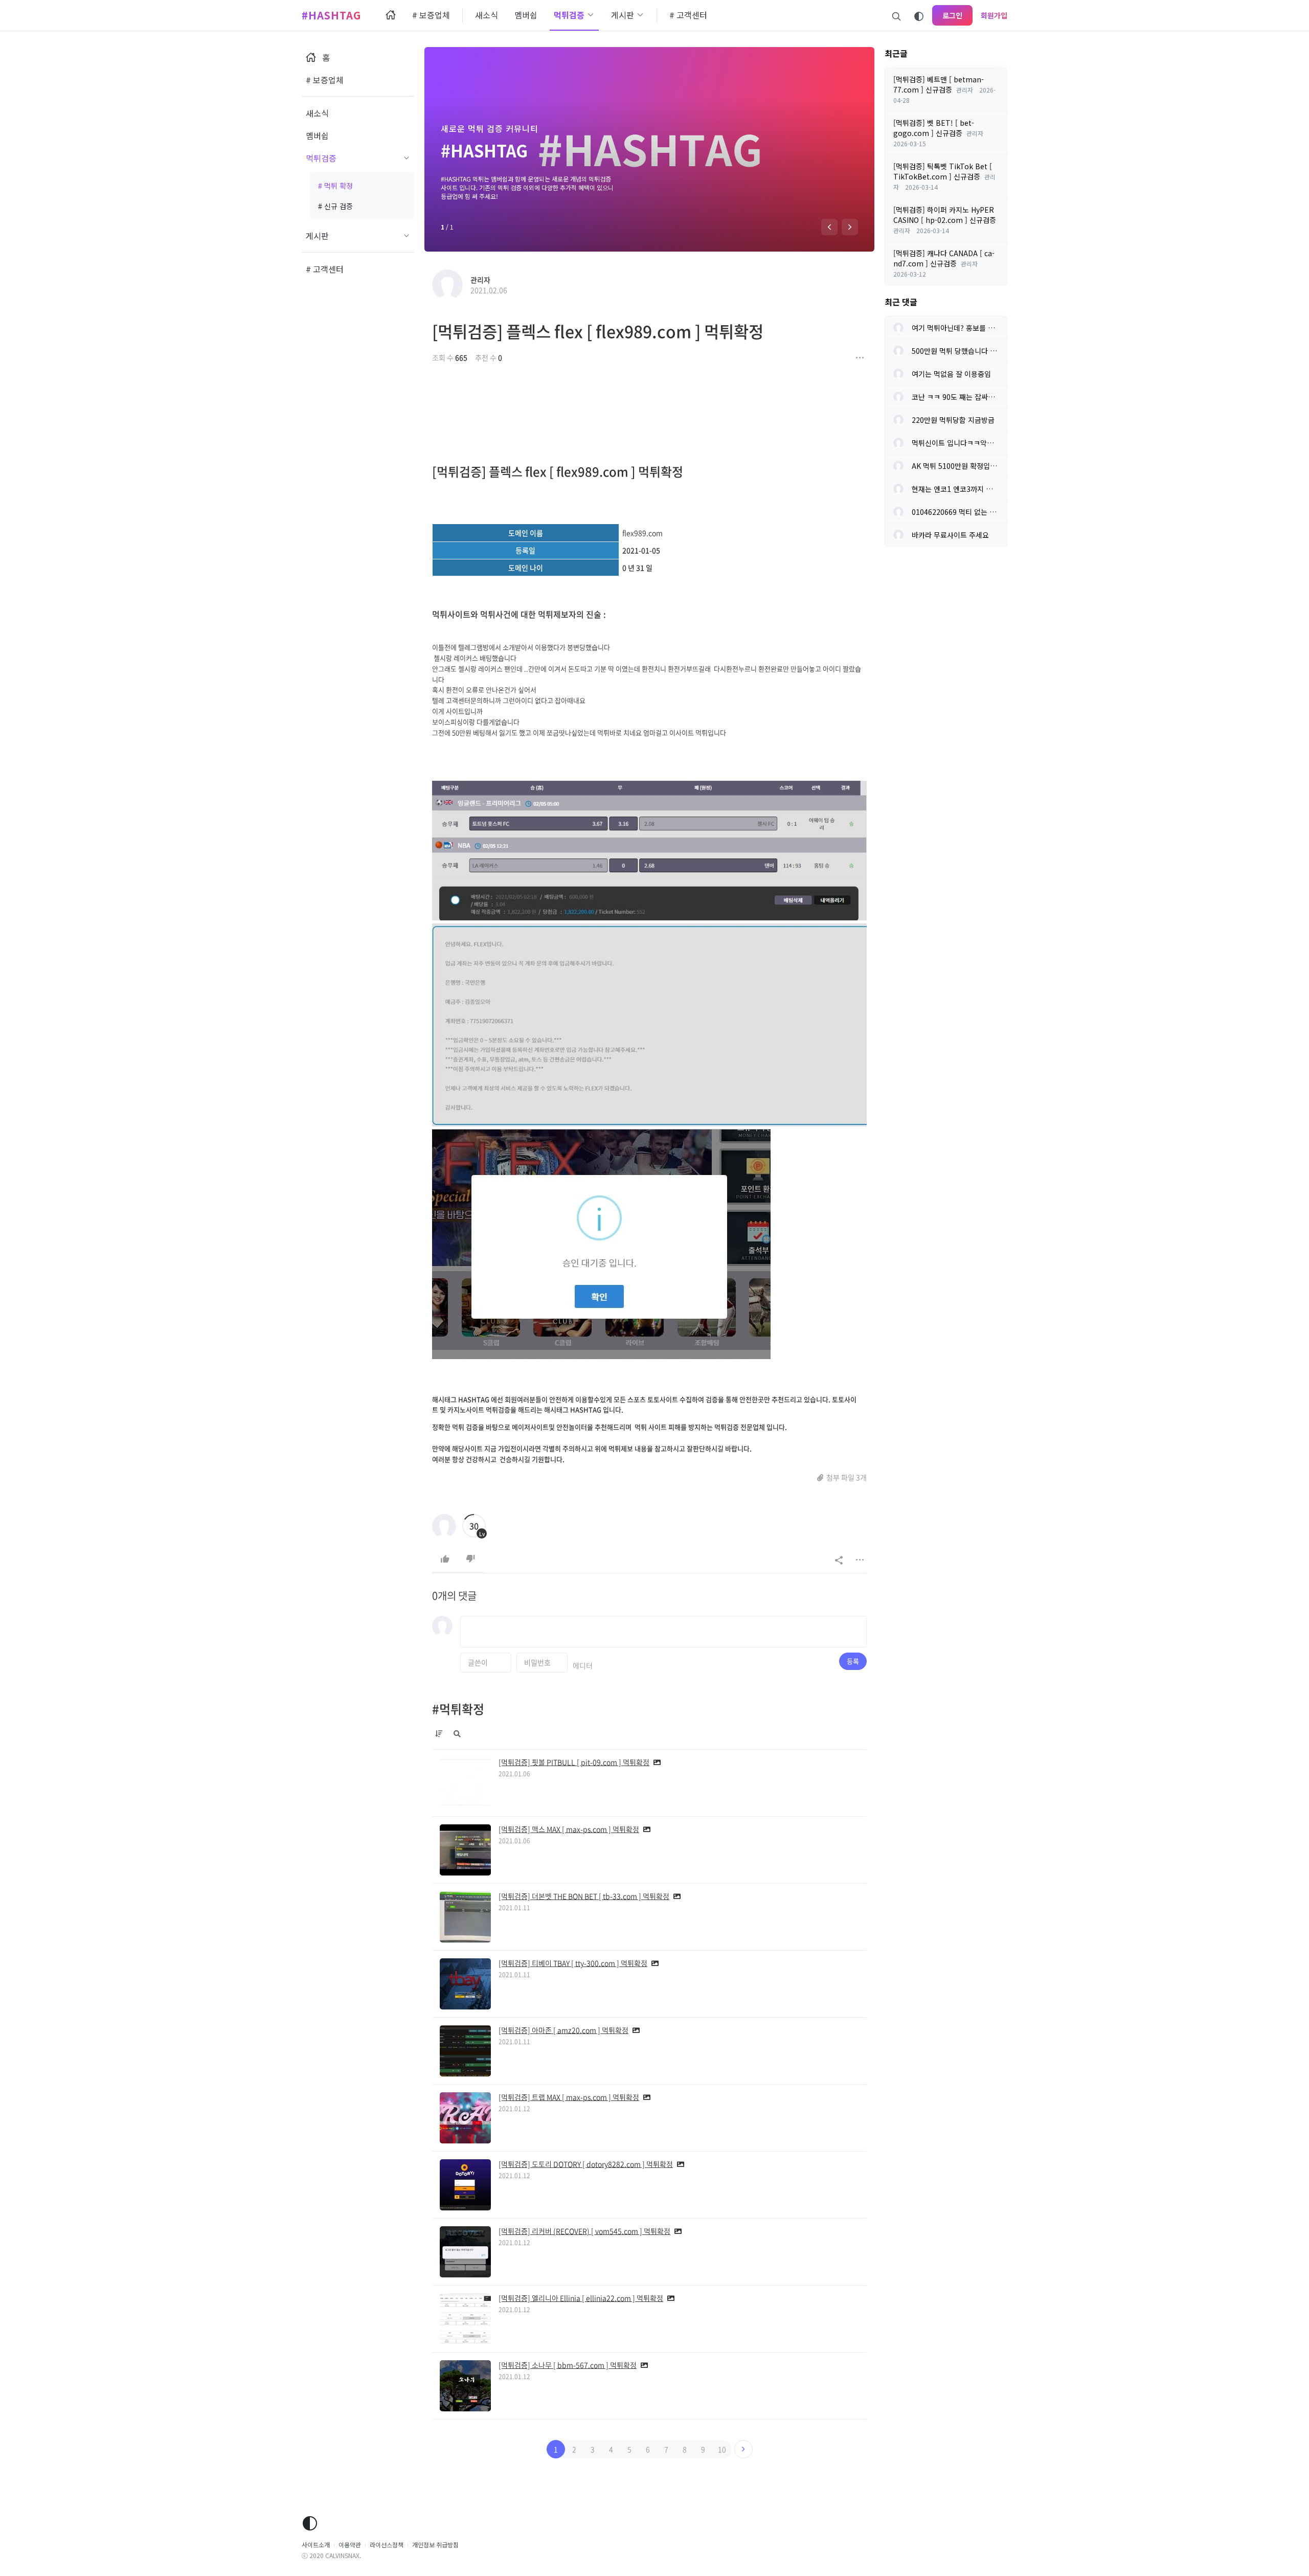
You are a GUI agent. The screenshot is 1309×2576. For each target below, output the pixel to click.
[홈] (391, 15)
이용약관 (350, 2545)
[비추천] (470, 1559)
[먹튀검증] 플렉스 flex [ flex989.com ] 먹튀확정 (598, 331)
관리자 (480, 280)
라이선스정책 (387, 2545)
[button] (829, 227)
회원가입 (994, 15)
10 (722, 2449)
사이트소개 (316, 2545)
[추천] (445, 1559)
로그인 (952, 15)
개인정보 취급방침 (435, 2545)
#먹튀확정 (458, 1709)
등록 (853, 1661)
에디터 (583, 1665)
